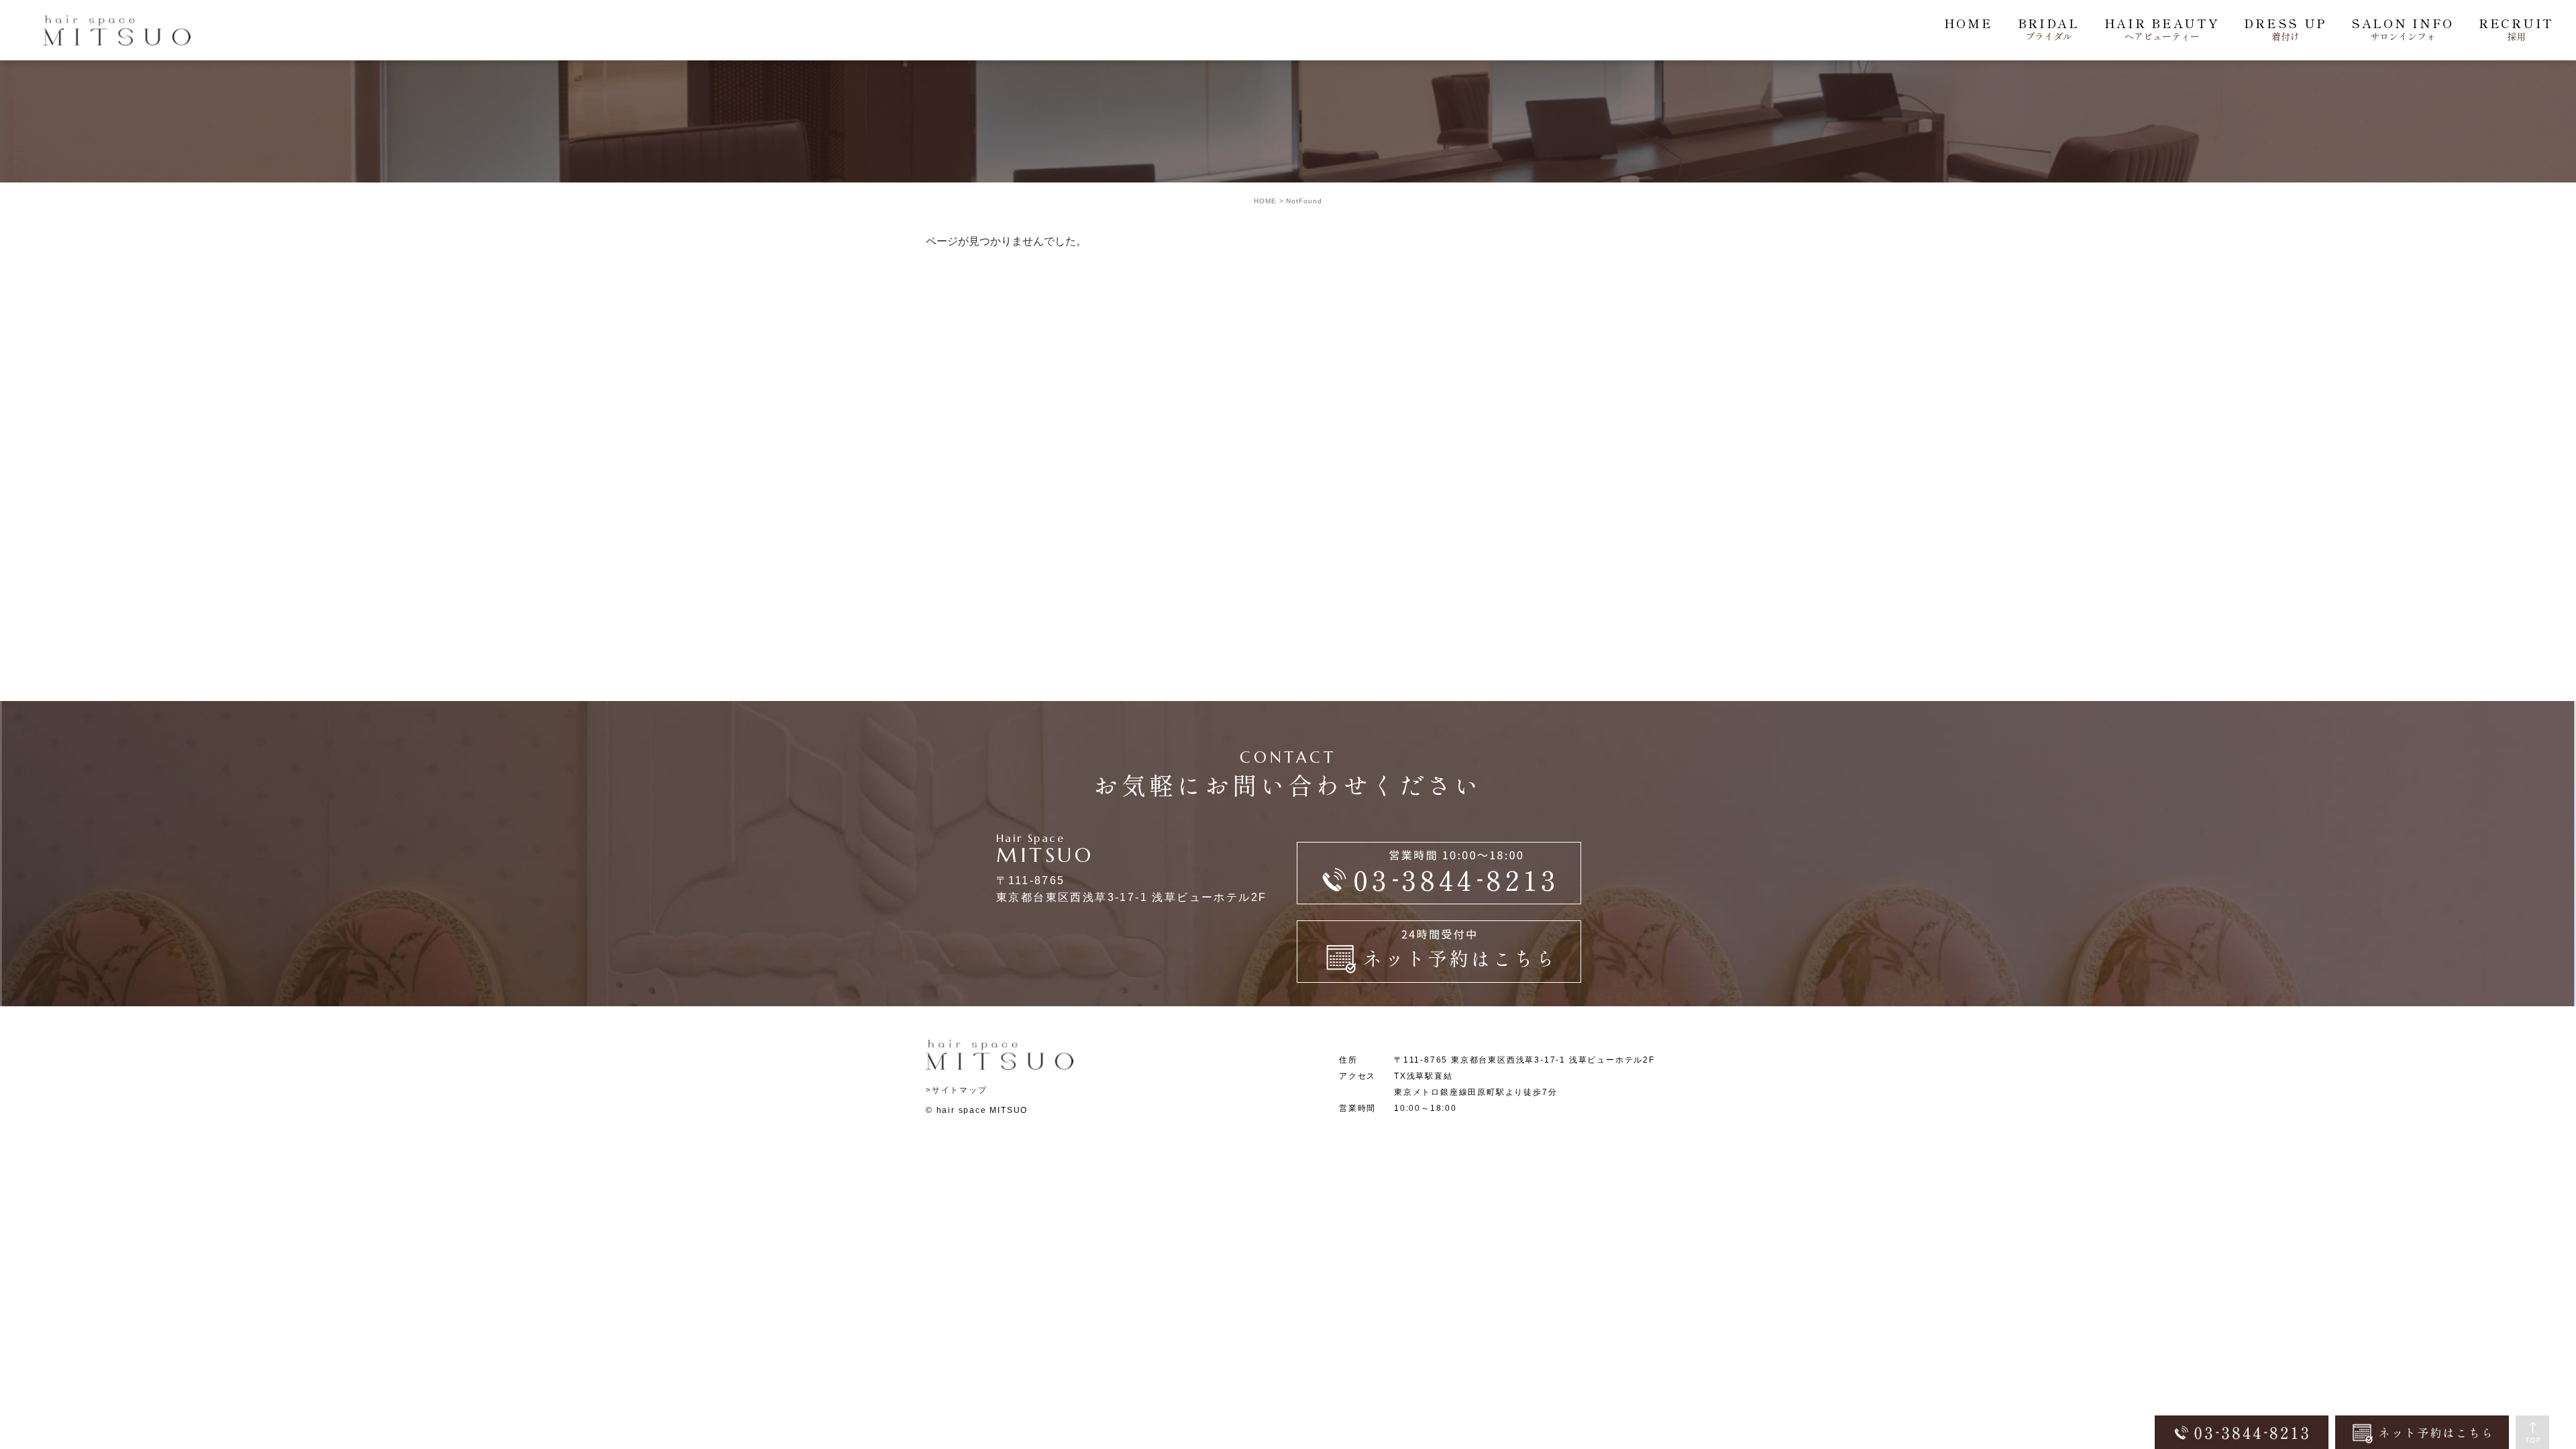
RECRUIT (2516, 29)
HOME (1969, 23)
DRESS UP (2285, 29)
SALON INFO (2403, 29)
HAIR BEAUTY (2162, 29)
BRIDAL (2049, 29)
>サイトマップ (957, 1090)
